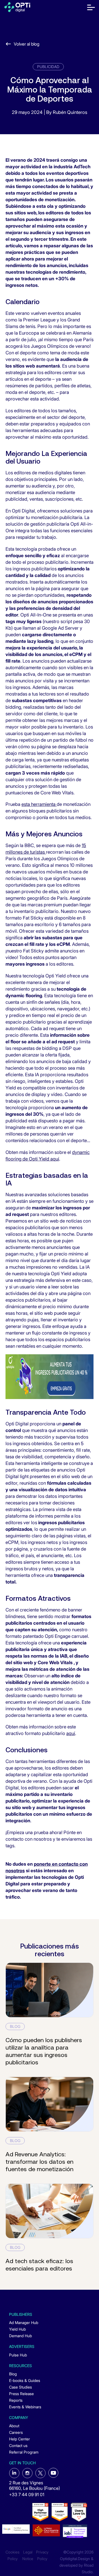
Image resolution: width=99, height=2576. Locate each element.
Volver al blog (27, 44)
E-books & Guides (25, 2380)
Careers (16, 2432)
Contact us (18, 2445)
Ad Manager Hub (24, 2323)
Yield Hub (17, 2329)
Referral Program (24, 2452)
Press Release (21, 2394)
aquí (71, 1733)
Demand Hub (20, 2336)
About (14, 2426)
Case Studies (20, 2387)
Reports (16, 2400)
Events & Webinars (25, 2407)
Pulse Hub (18, 2355)
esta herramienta (39, 804)
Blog (13, 2374)
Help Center (20, 2439)
